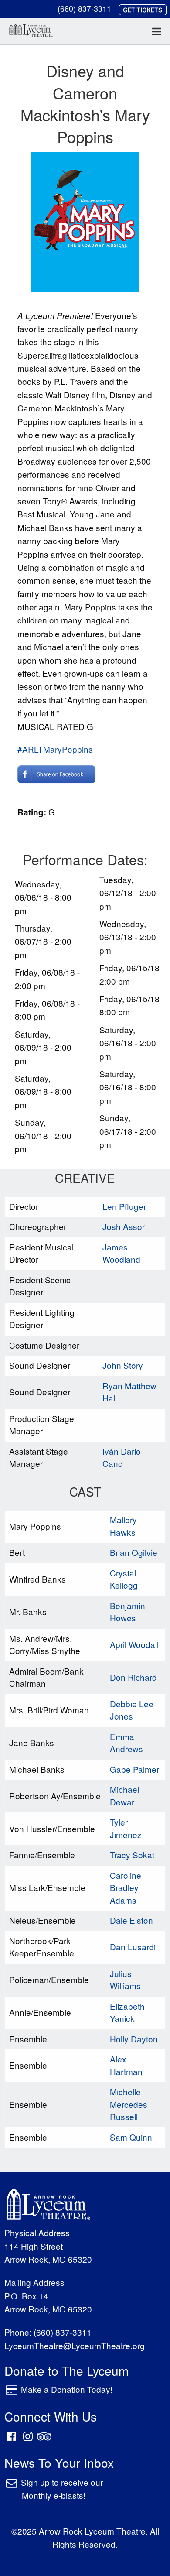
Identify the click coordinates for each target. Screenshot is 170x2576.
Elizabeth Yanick (127, 2012)
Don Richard (133, 1677)
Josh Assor (124, 1226)
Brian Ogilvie (134, 1552)
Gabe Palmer (134, 1769)
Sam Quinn (131, 2137)
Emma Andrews (126, 1743)
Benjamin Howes (127, 1612)
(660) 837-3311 (84, 8)
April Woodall (134, 1644)
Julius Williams (125, 1980)
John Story (123, 1365)
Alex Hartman (126, 2065)
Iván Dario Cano (122, 1457)
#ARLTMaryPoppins (55, 749)
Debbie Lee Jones (132, 1710)
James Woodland (121, 1253)
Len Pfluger (124, 1206)
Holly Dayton (134, 2039)
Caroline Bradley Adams (126, 1887)
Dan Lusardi (133, 1947)
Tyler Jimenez (126, 1828)
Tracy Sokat (132, 1855)
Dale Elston (131, 1920)
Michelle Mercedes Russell (129, 2104)
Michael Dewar (124, 1795)
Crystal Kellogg (124, 1579)
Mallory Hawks (123, 1526)
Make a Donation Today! (67, 2389)
